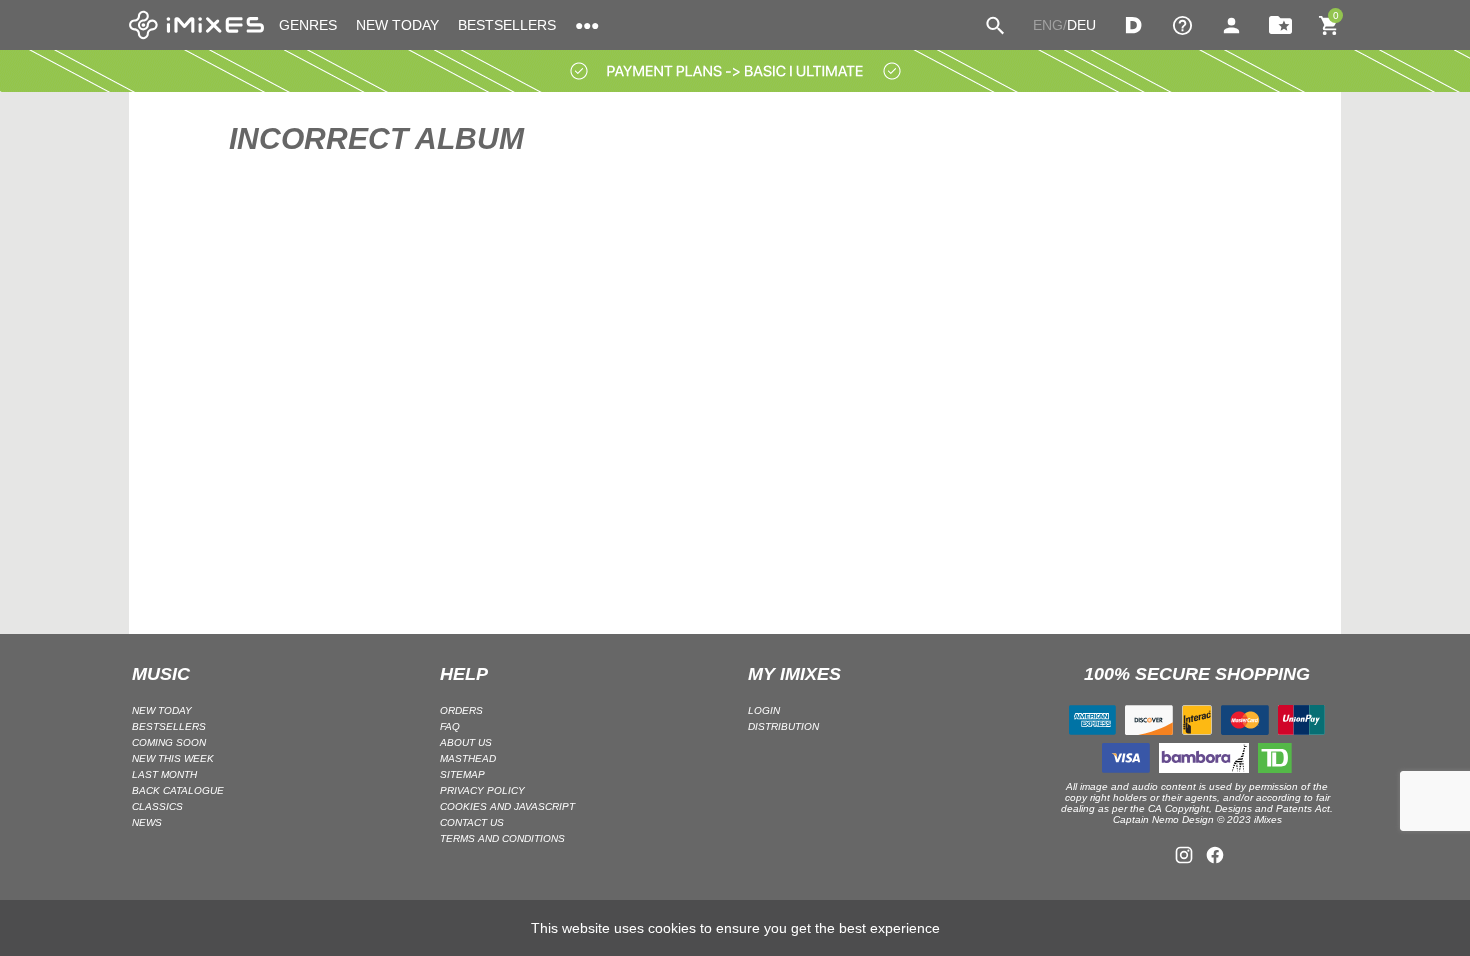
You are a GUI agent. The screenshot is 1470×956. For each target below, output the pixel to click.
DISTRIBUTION (783, 726)
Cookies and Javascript (507, 806)
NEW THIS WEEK (173, 758)
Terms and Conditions (502, 838)
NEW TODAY (397, 25)
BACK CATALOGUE (178, 790)
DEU (1081, 25)
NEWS (147, 822)
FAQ (450, 726)
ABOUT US (466, 742)
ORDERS (461, 710)
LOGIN (764, 710)
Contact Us (472, 822)
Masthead (468, 758)
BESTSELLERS (507, 25)
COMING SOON (169, 742)
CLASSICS (157, 806)
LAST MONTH (164, 774)
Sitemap (462, 774)
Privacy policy (482, 790)
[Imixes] (196, 25)
